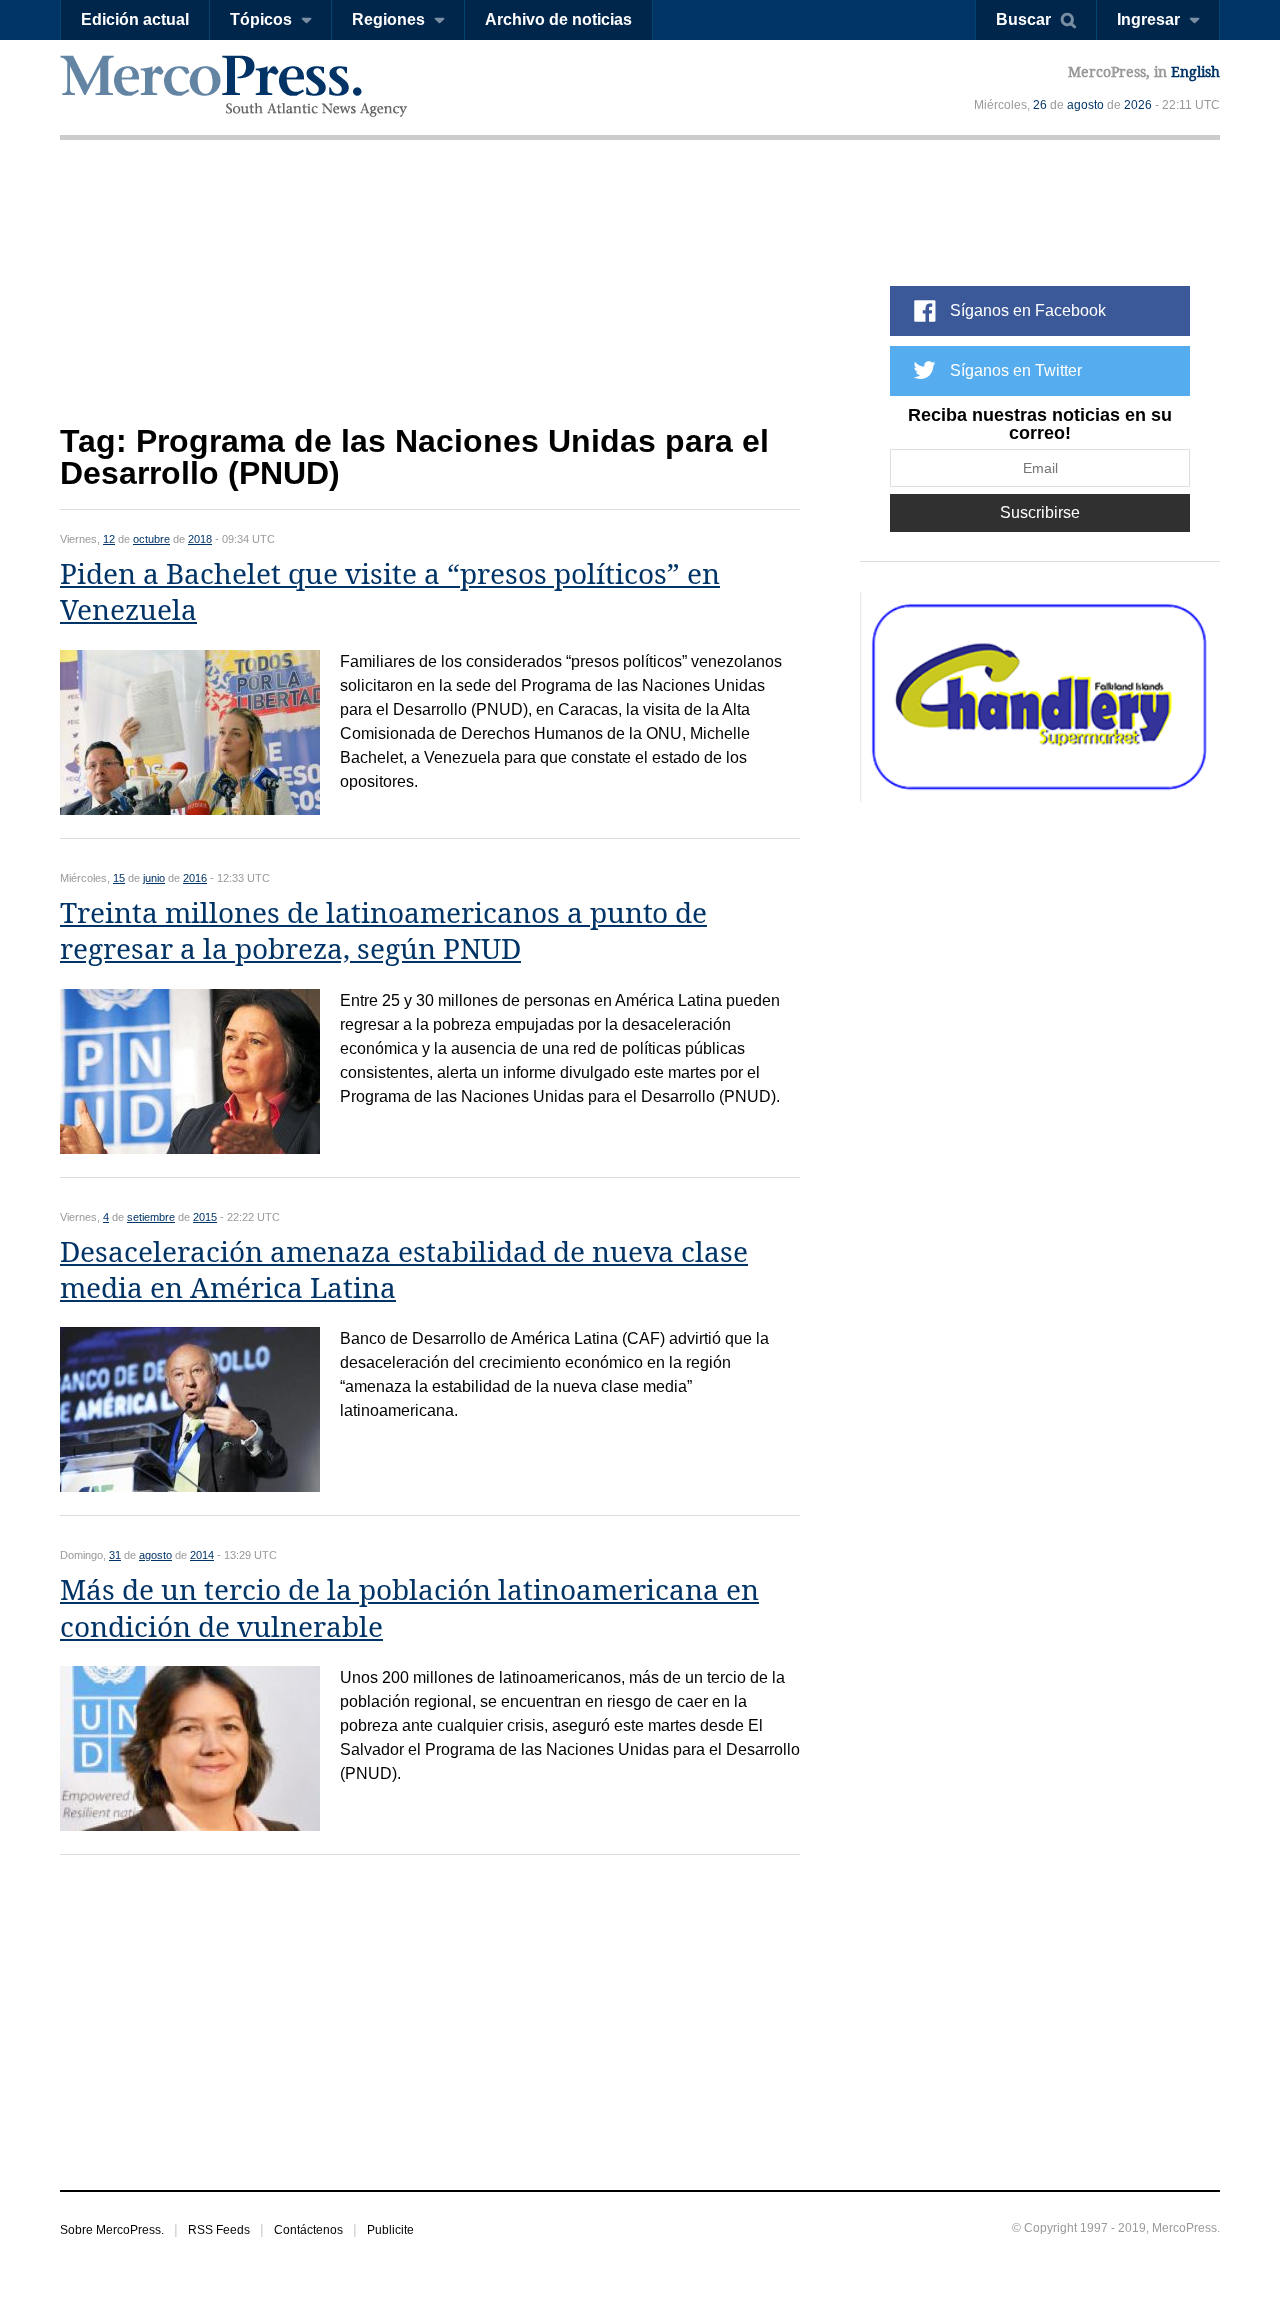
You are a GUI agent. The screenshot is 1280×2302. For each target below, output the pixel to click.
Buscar (1023, 19)
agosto (1085, 105)
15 (119, 878)
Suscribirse (1040, 512)
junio (154, 878)
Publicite (390, 2230)
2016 (195, 878)
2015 (205, 1217)
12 (109, 539)
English (1195, 72)
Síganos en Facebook (1028, 310)
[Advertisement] (430, 297)
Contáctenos (308, 2230)
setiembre (151, 1217)
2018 (200, 539)
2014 (202, 1555)
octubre (151, 539)
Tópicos (261, 19)
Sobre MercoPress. (112, 2230)
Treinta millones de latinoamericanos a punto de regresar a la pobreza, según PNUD (383, 931)
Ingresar (1148, 19)
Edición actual (135, 19)
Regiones (388, 19)
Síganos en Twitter (1016, 370)
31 (115, 1555)
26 (1040, 105)
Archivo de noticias (558, 19)
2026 (1138, 105)
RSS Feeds (219, 2230)
